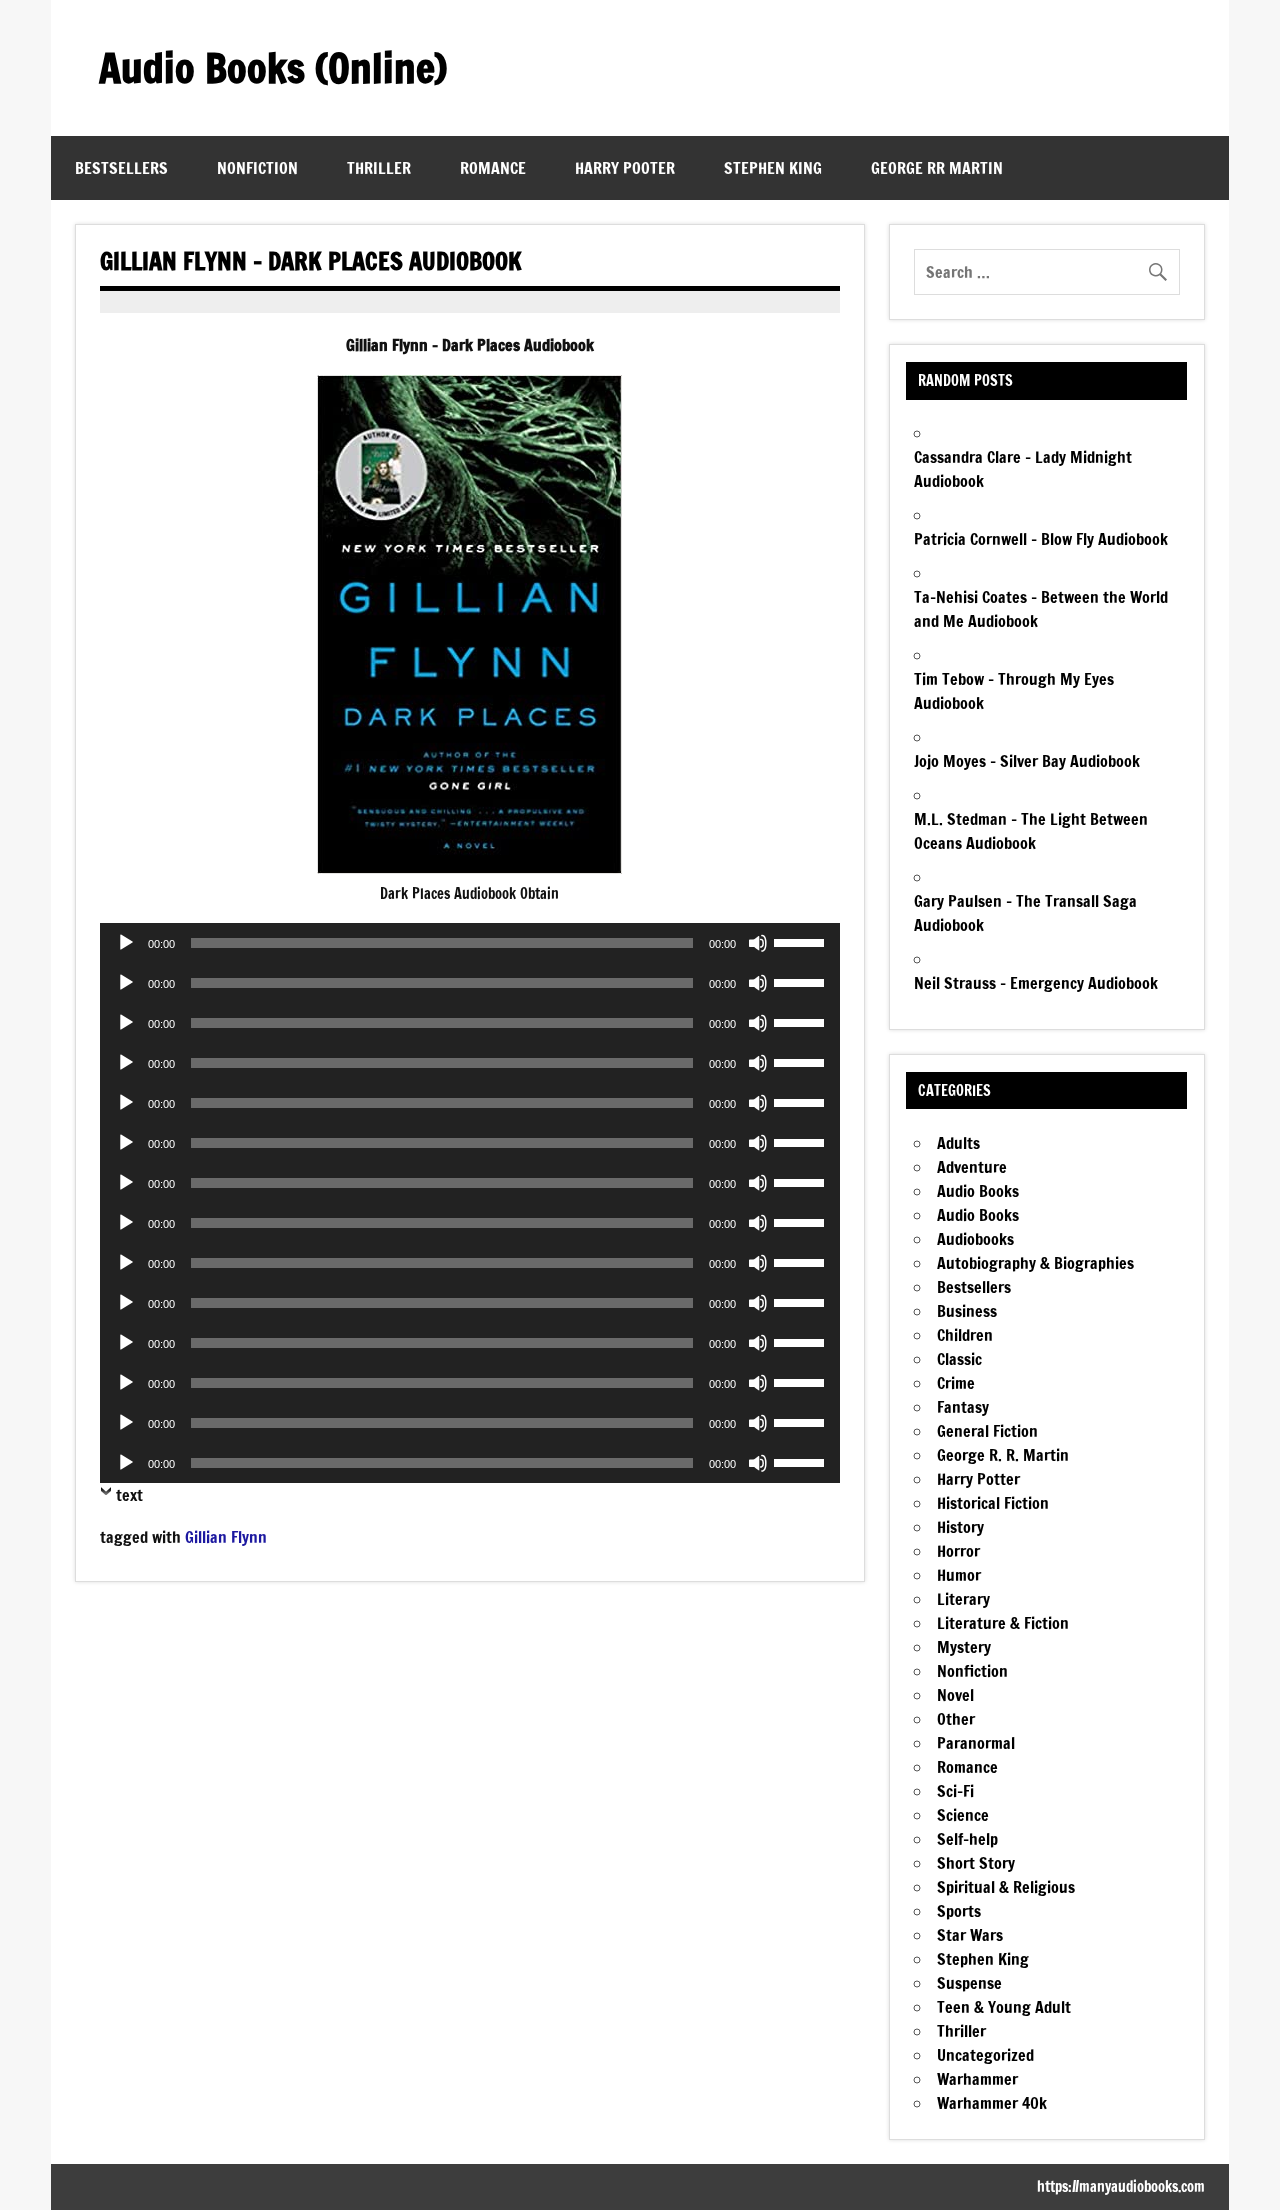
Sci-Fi (955, 1791)
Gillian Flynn (226, 1537)
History (960, 1527)
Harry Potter (978, 1479)
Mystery (964, 1647)
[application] (469, 943)
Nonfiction (257, 168)
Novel (955, 1695)
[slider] (802, 941)
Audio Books (978, 1191)
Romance (493, 168)
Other (956, 1719)
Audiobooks (975, 1239)
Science (963, 1815)
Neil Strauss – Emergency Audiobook (1036, 983)
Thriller (379, 168)
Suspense (969, 1983)
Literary (963, 1599)
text (129, 1495)
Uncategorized (985, 2055)
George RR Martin (937, 168)
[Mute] (758, 943)
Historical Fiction (993, 1503)
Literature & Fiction (1003, 1623)
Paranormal (976, 1743)
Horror (958, 1551)
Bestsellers (121, 168)
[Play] (126, 943)
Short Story (976, 1863)
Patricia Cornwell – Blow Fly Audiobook (1041, 539)
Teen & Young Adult (1004, 2007)
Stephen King (773, 168)
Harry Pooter (625, 168)
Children (965, 1335)
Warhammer (977, 2079)
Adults (958, 1143)
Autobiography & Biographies (1035, 1263)
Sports (959, 1911)
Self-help (967, 1839)
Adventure (972, 1167)
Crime (956, 1383)
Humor (959, 1575)
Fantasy (963, 1407)
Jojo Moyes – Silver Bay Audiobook (1027, 761)
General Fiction (987, 1431)
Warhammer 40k (992, 2103)
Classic (959, 1359)
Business (967, 1311)
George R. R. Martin (1003, 1455)
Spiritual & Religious (1006, 1887)
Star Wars (970, 1935)
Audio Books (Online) (273, 67)
